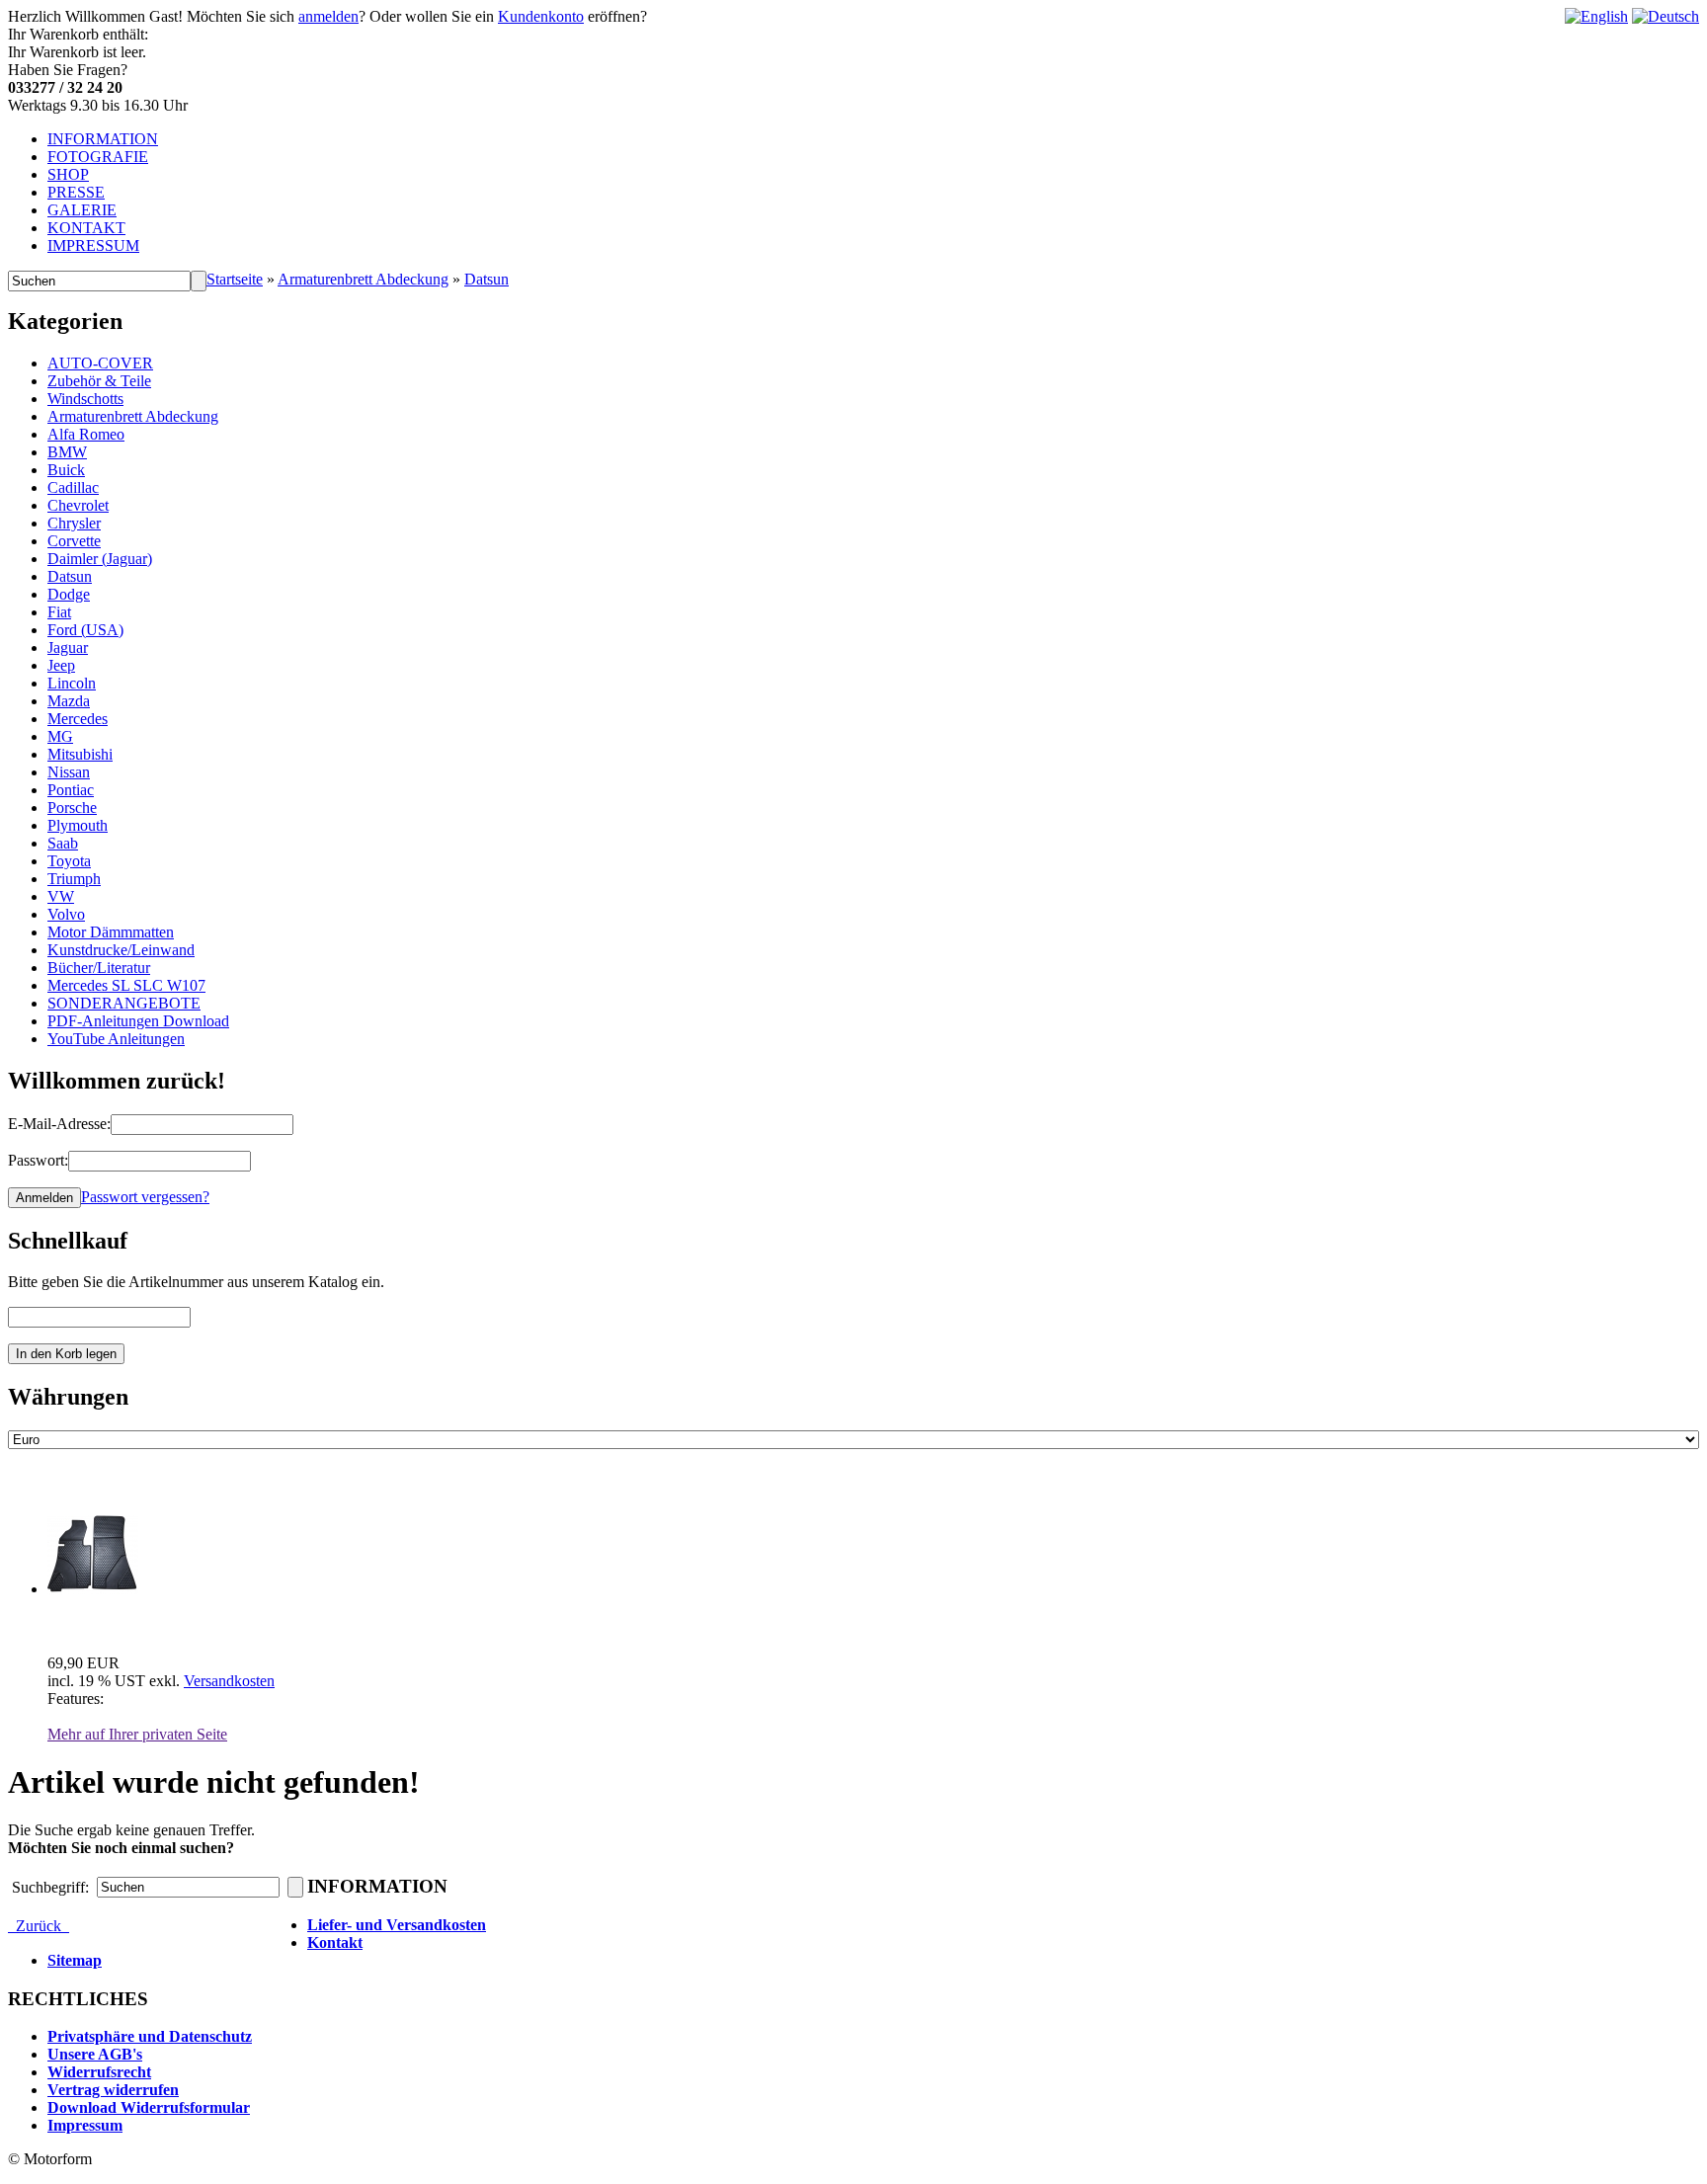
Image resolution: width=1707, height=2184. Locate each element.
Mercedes (78, 719)
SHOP (68, 174)
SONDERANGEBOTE (124, 1003)
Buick (66, 470)
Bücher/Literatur (99, 968)
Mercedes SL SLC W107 (126, 985)
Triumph (74, 879)
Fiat (59, 612)
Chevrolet (78, 505)
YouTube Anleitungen (116, 1039)
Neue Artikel (73, 1482)
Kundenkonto (541, 16)
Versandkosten (229, 1681)
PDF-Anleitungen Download (138, 1021)
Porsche (72, 808)
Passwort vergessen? (145, 1197)
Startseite (235, 279)
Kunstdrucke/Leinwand (121, 950)
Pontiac (71, 790)
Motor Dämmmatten (111, 932)
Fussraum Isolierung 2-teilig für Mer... (175, 1623)
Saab (63, 843)
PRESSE (76, 192)
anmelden (328, 16)
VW (61, 896)
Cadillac (73, 487)
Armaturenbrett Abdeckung (363, 279)
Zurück (39, 1926)
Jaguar (68, 647)
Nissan (69, 772)
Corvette (74, 541)
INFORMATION (103, 139)
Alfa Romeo (86, 434)
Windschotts (85, 399)
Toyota (69, 861)
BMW (67, 452)
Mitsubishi (80, 754)
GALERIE (82, 210)
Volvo (66, 914)
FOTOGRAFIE (98, 157)
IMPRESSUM (93, 245)
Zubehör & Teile (99, 381)
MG (60, 736)
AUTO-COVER (100, 363)
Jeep (61, 665)
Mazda (69, 701)
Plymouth (78, 825)
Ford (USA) (85, 630)
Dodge (69, 594)
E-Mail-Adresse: (59, 1124)
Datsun (487, 279)
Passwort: (38, 1160)
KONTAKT (86, 228)
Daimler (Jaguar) (100, 559)
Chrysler (74, 523)
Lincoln (72, 683)
